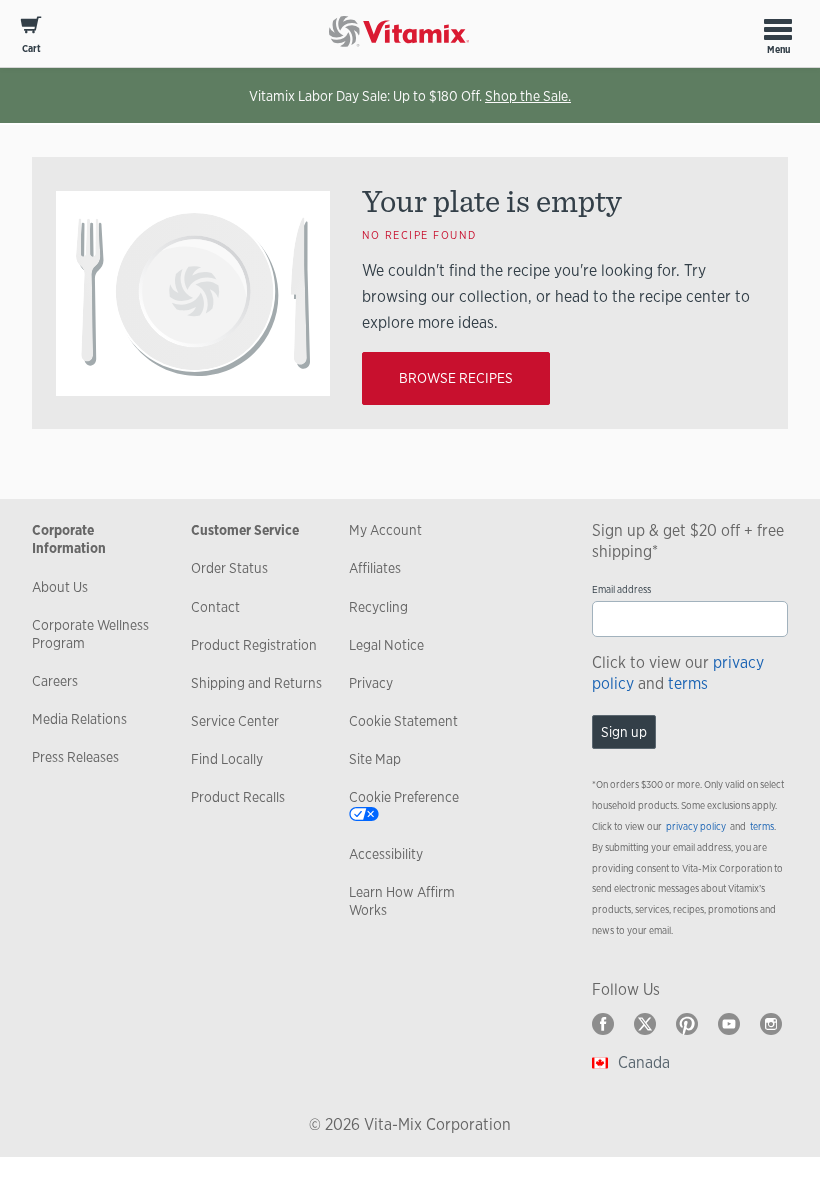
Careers (55, 681)
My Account (385, 530)
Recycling (378, 607)
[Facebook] (603, 1024)
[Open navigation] (778, 29)
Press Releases (75, 757)
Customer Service (245, 530)
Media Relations (79, 719)
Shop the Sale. (528, 96)
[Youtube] (729, 1024)
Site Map (375, 759)
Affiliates (375, 568)
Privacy (371, 683)
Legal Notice (386, 645)
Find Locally (227, 759)
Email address (621, 589)
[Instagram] (771, 1024)
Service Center (235, 721)
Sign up (624, 732)
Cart (31, 48)
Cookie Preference (404, 797)
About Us (60, 587)
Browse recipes (456, 378)
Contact (215, 607)
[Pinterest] (687, 1024)
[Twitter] (645, 1024)
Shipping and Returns (256, 683)
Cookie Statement (403, 721)
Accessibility (386, 854)
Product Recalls (238, 797)
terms (688, 683)
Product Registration (254, 645)
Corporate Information (69, 539)
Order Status (229, 568)
